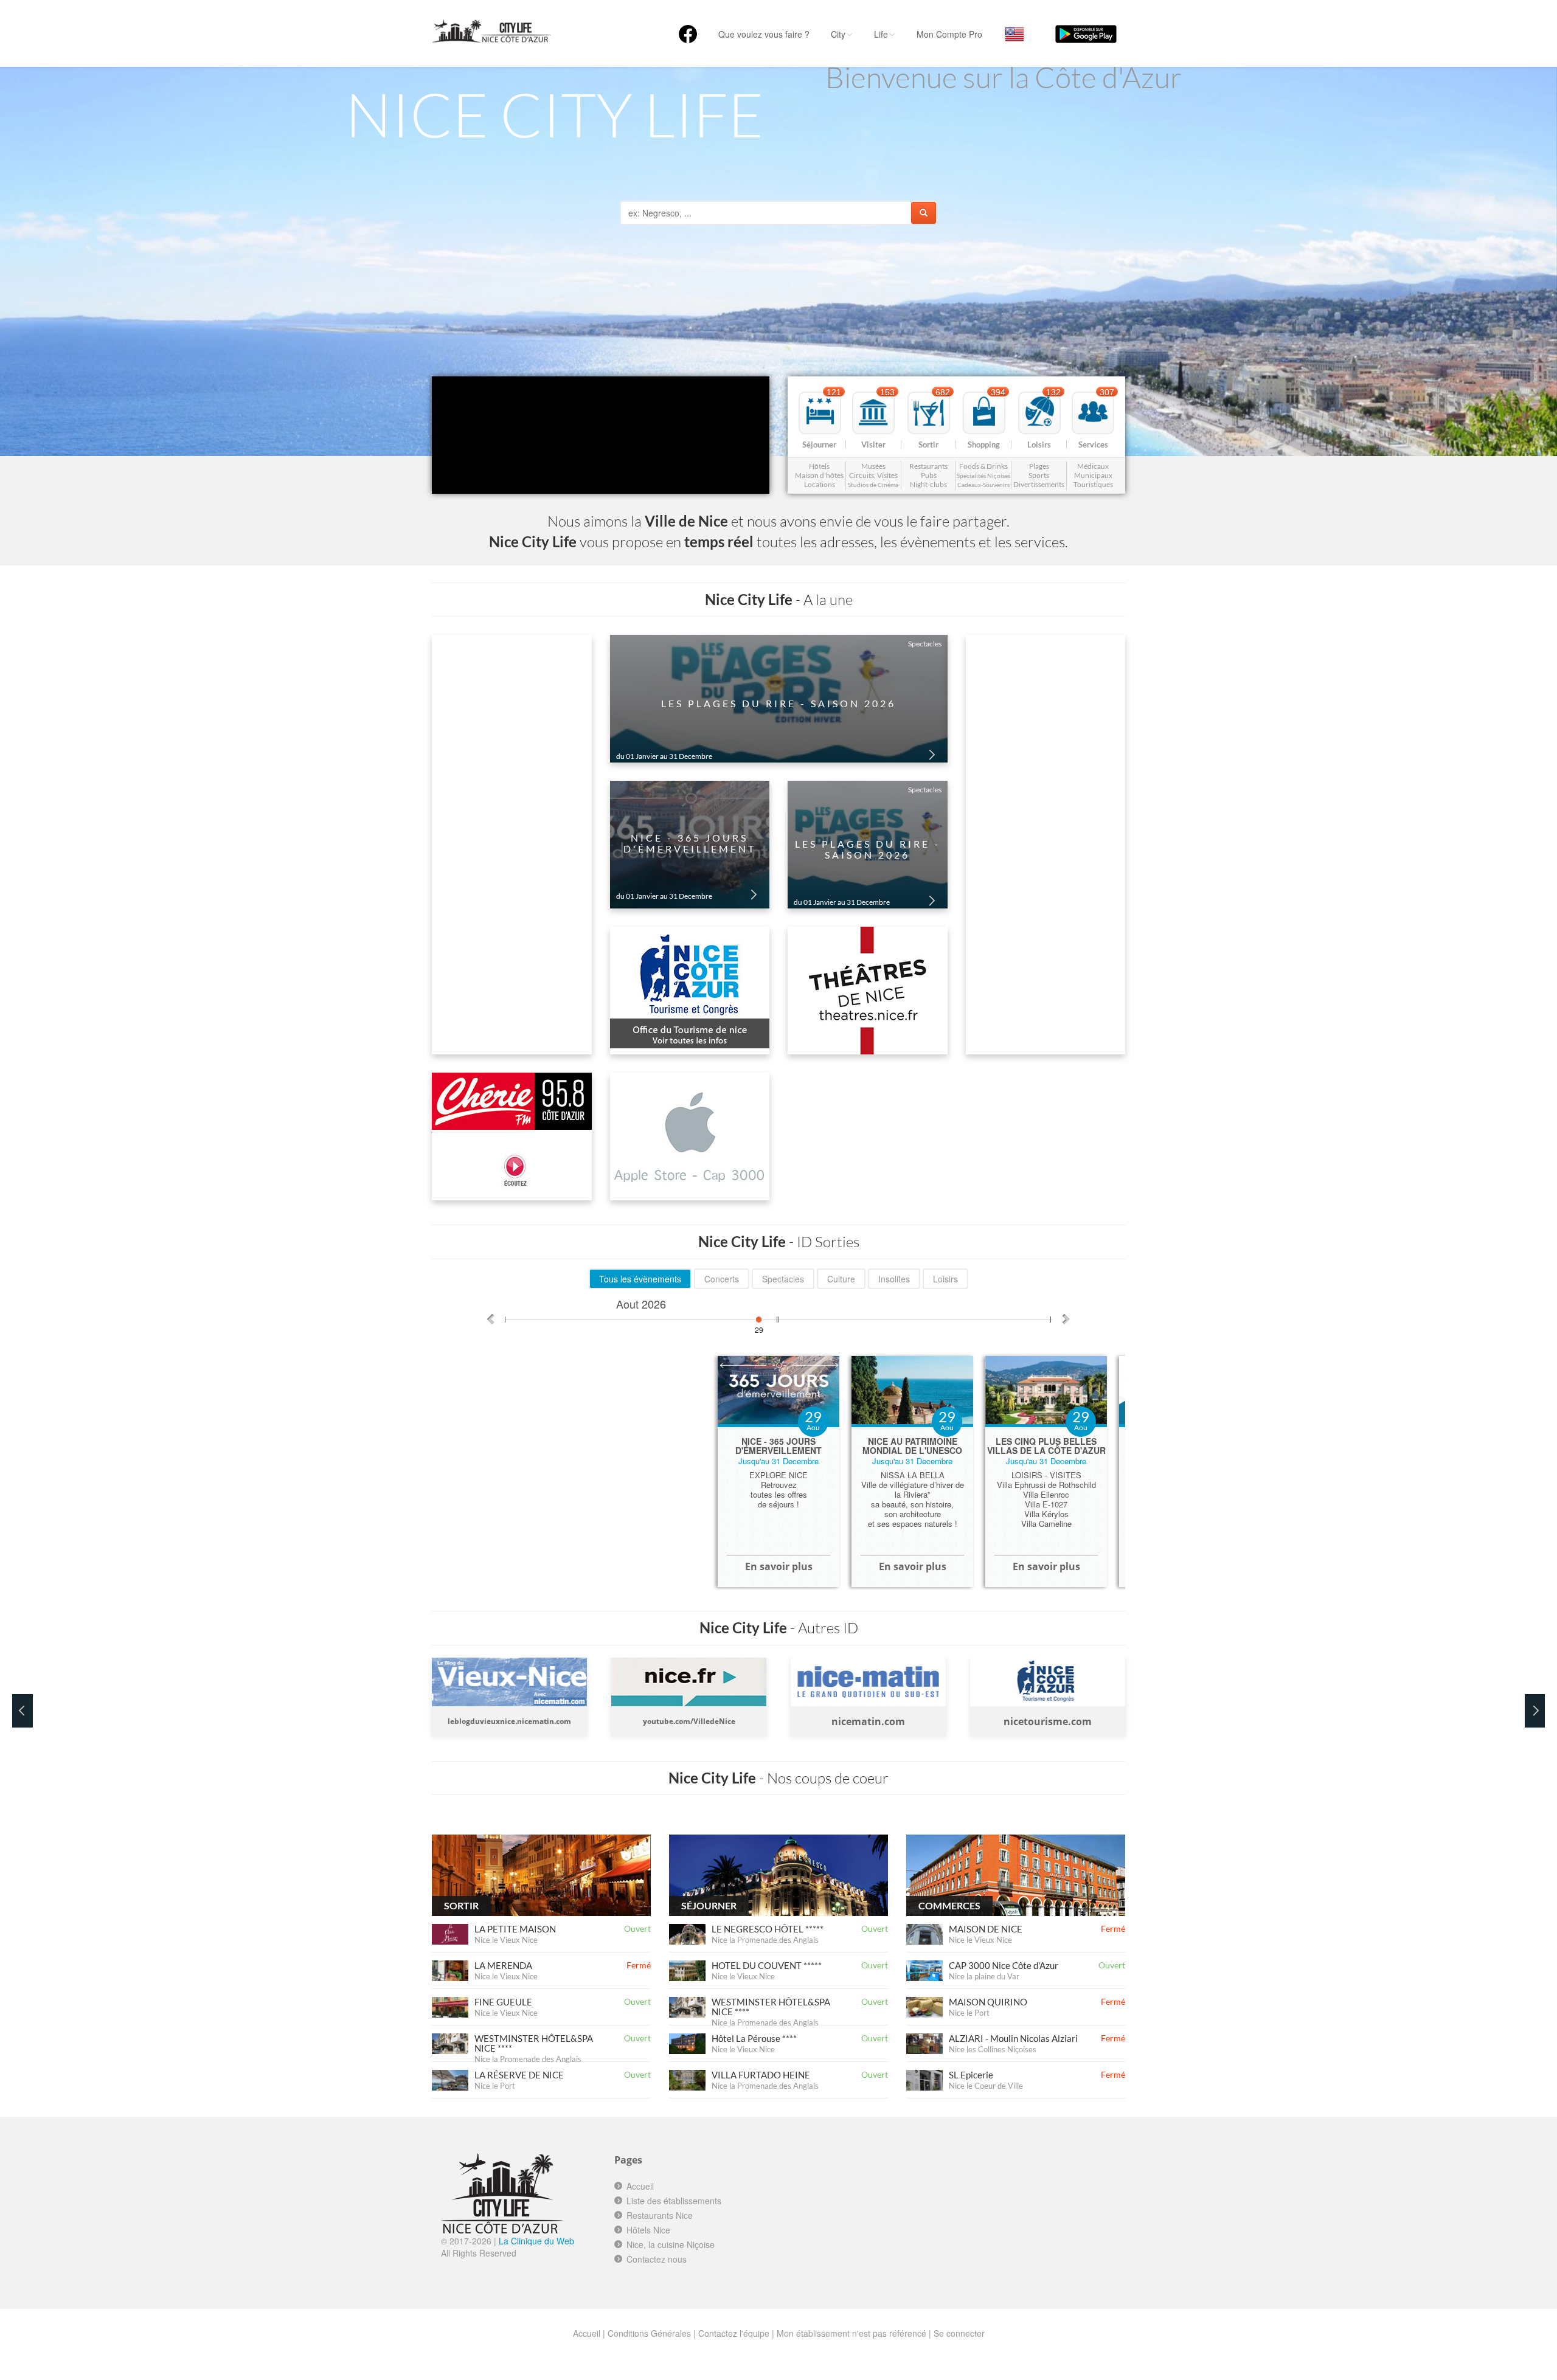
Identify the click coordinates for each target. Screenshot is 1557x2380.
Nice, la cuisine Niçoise (671, 2244)
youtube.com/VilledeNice (510, 1721)
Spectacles (783, 1279)
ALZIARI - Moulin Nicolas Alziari (1013, 2038)
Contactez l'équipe (734, 2333)
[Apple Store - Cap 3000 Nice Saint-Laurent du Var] (690, 1136)
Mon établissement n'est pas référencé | (854, 2333)
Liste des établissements (674, 2201)
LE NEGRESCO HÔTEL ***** (768, 1929)
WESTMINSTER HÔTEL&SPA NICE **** (534, 2043)
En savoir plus (779, 1566)
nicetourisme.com (868, 1721)
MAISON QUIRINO (988, 2002)
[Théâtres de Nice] (868, 990)
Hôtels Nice (648, 2230)
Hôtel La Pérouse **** (754, 2038)
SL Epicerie (971, 2075)
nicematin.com (689, 1721)
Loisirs (945, 1279)
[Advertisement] (893, 2205)
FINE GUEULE (503, 2002)
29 (759, 1326)
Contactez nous (657, 2259)
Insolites (894, 1279)
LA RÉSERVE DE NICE (519, 2075)
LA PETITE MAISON (515, 1929)
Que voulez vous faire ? (764, 34)
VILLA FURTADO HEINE (761, 2075)
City (838, 34)
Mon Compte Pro (949, 34)
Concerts (722, 1279)
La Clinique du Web (536, 2241)
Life (881, 34)
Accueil (640, 2186)
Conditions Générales (649, 2333)
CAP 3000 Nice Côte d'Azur (1004, 1965)
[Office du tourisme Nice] (690, 990)
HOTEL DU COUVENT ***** (767, 1965)
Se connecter (959, 2333)
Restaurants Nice (660, 2215)
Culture (841, 1279)
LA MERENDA (503, 1965)
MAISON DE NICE (986, 1929)
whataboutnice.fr (1048, 1721)
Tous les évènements (640, 1279)
